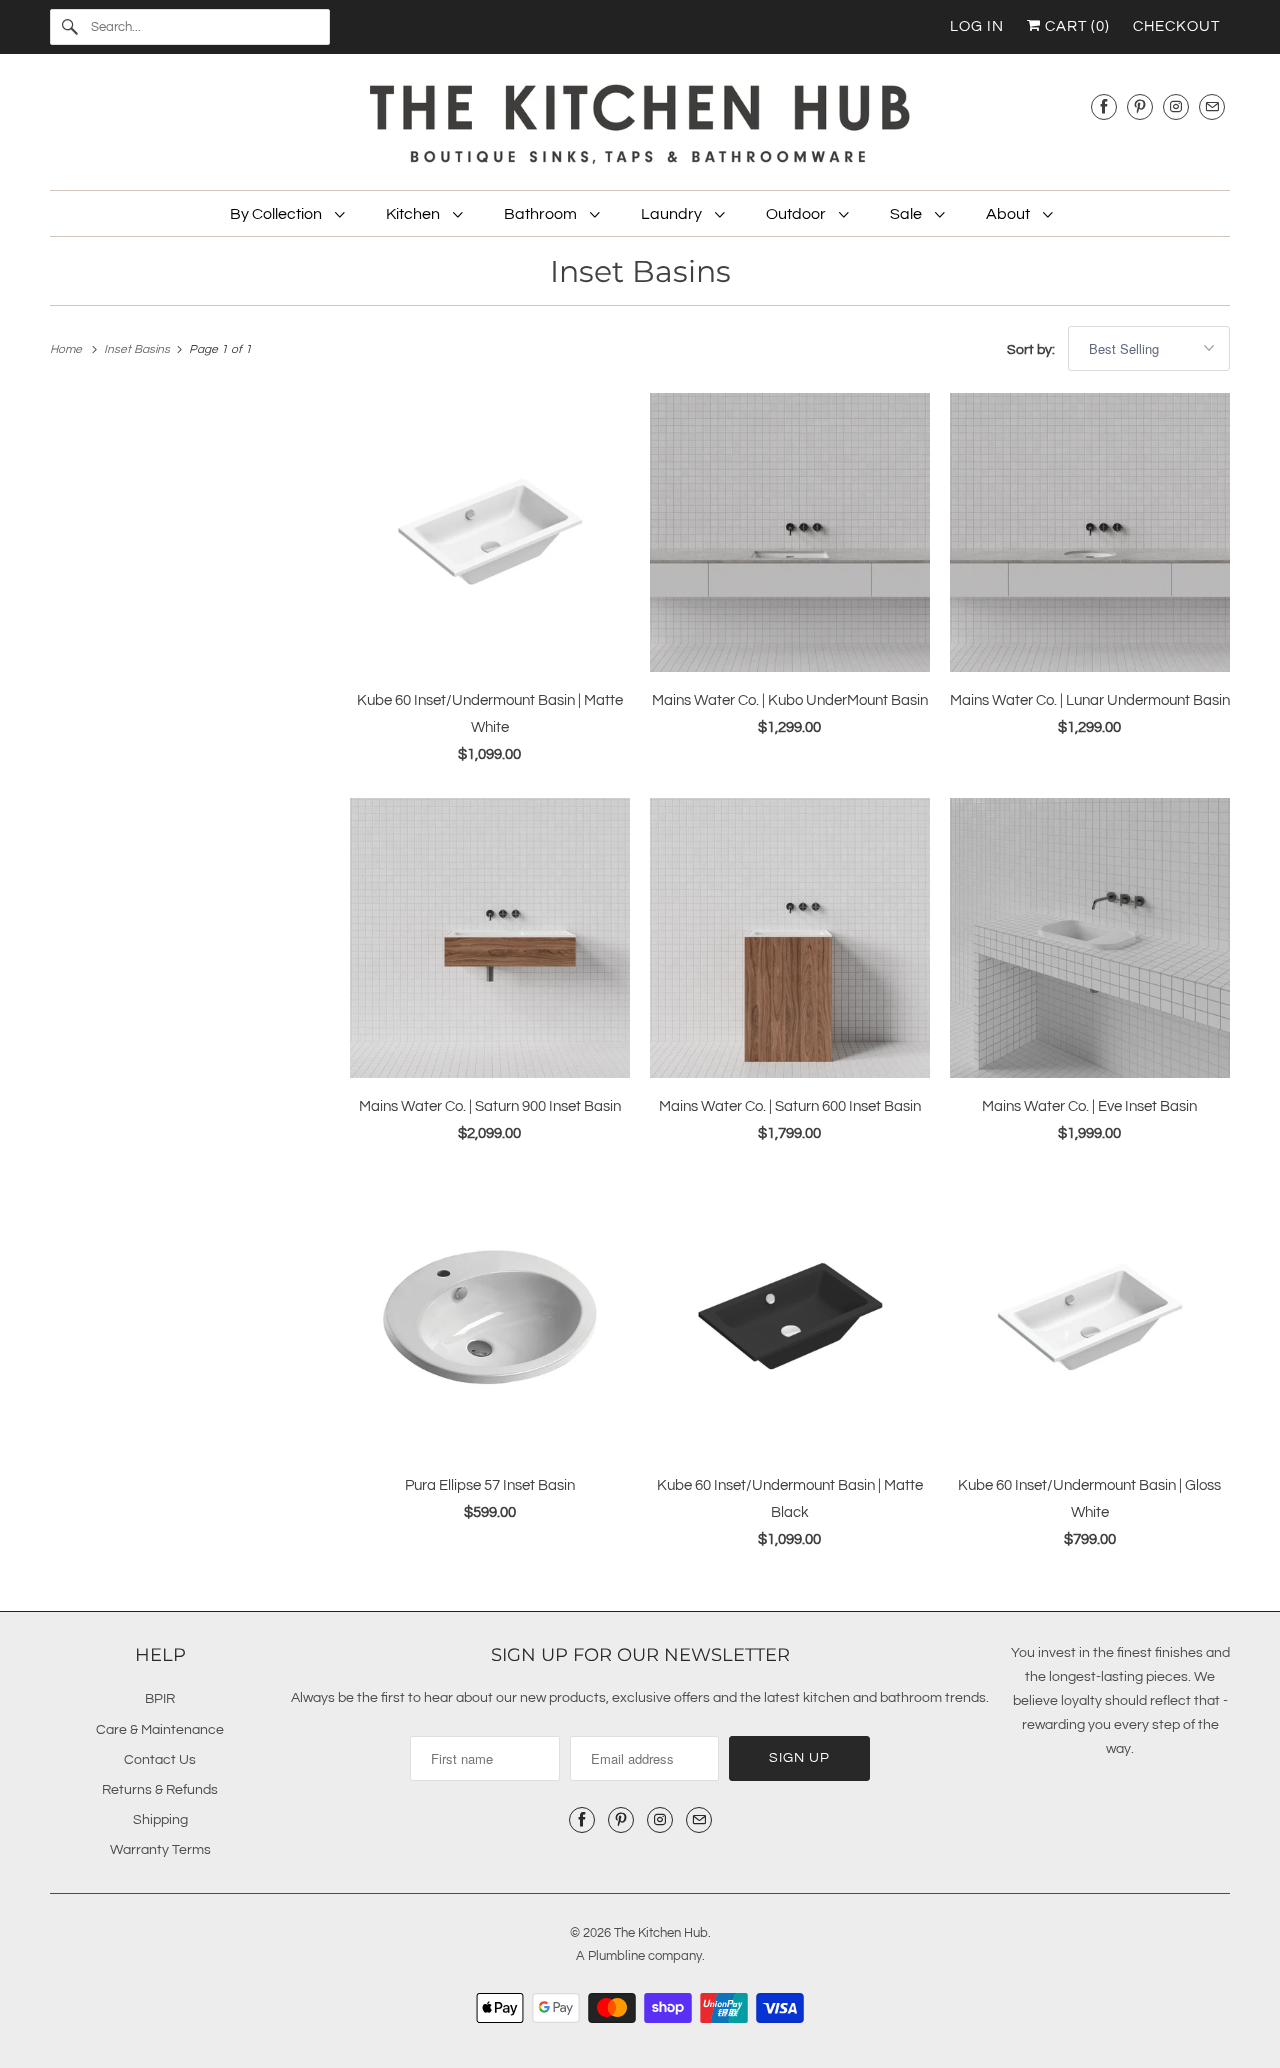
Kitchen (414, 214)
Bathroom (542, 214)
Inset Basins (640, 271)
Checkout (1176, 26)
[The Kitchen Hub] (640, 127)
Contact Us (160, 1760)
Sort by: (1032, 350)
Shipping (160, 1820)
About (1009, 214)
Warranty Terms (160, 1850)
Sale (907, 214)
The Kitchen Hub (661, 1933)
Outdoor (797, 214)
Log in (977, 26)
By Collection (277, 214)
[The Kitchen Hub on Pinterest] (1140, 106)
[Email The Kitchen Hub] (1212, 106)
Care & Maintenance (160, 1730)
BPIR (160, 1699)
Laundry (673, 214)
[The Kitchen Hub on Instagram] (1176, 106)
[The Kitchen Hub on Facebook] (1104, 106)
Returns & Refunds (160, 1790)
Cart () (1075, 26)
